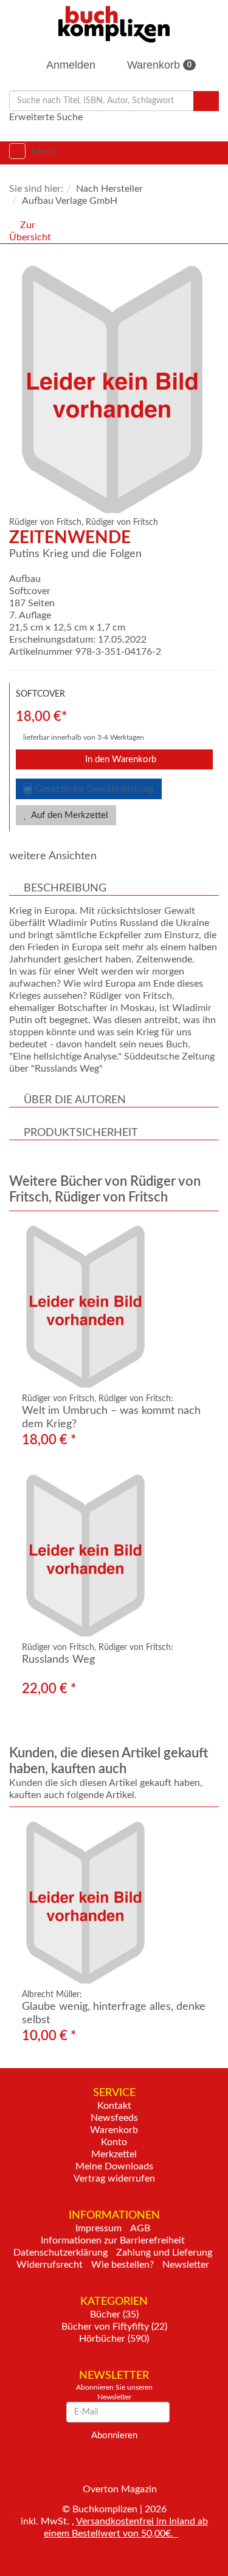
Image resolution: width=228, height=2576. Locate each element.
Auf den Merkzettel (69, 815)
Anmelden (70, 65)
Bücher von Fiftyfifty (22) (114, 2327)
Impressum (98, 2228)
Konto (114, 2142)
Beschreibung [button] (65, 888)
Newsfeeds (114, 2118)
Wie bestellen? (123, 2265)
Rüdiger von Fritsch (122, 522)
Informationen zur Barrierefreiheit (113, 2240)
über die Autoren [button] (75, 1100)
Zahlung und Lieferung (164, 2253)
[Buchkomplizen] (114, 24)
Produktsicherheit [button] (81, 1133)
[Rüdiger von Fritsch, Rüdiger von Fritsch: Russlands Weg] (114, 1556)
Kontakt (114, 2106)
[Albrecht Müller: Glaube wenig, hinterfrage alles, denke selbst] (114, 1903)
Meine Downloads (114, 2166)
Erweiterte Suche (46, 117)
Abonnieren (114, 2436)
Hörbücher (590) (114, 2339)
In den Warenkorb (119, 759)
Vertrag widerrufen (114, 2179)
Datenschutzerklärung (60, 2253)
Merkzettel (114, 2154)
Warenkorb (158, 65)
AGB (140, 2228)
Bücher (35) (114, 2314)
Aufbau (25, 579)
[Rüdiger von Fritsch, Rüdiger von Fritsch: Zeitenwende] (117, 390)
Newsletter (186, 2265)
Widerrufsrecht (50, 2265)
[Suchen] (206, 101)
